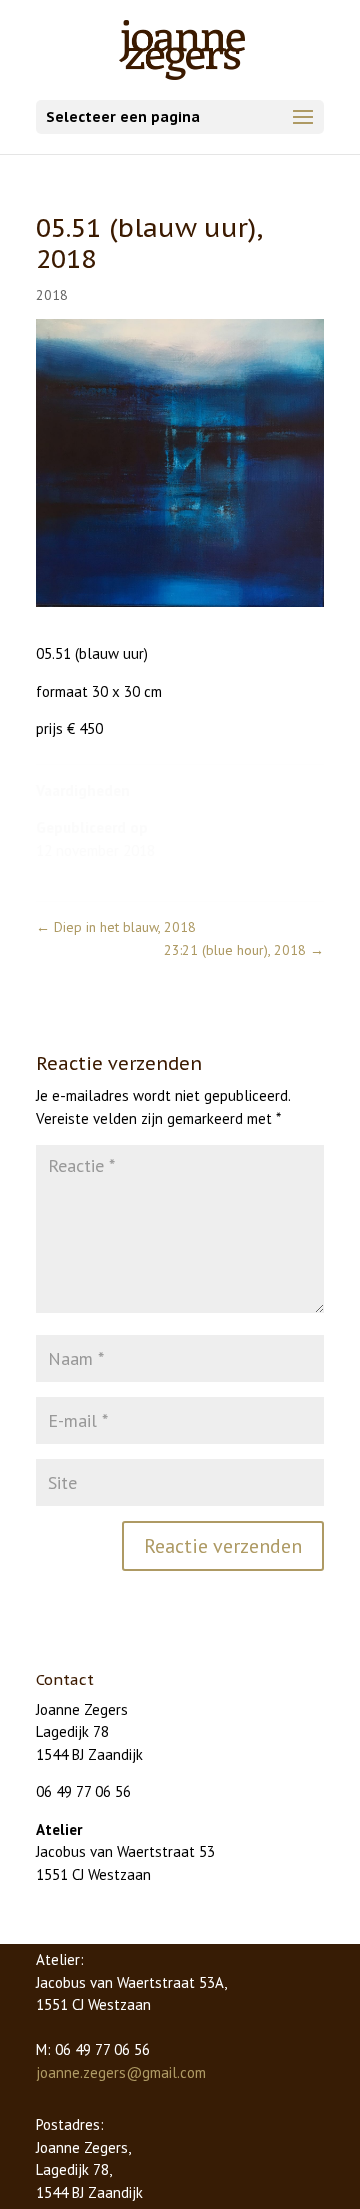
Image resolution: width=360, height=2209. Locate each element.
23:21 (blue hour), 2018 (244, 950)
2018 (52, 295)
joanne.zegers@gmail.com (121, 2072)
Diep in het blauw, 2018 (116, 927)
